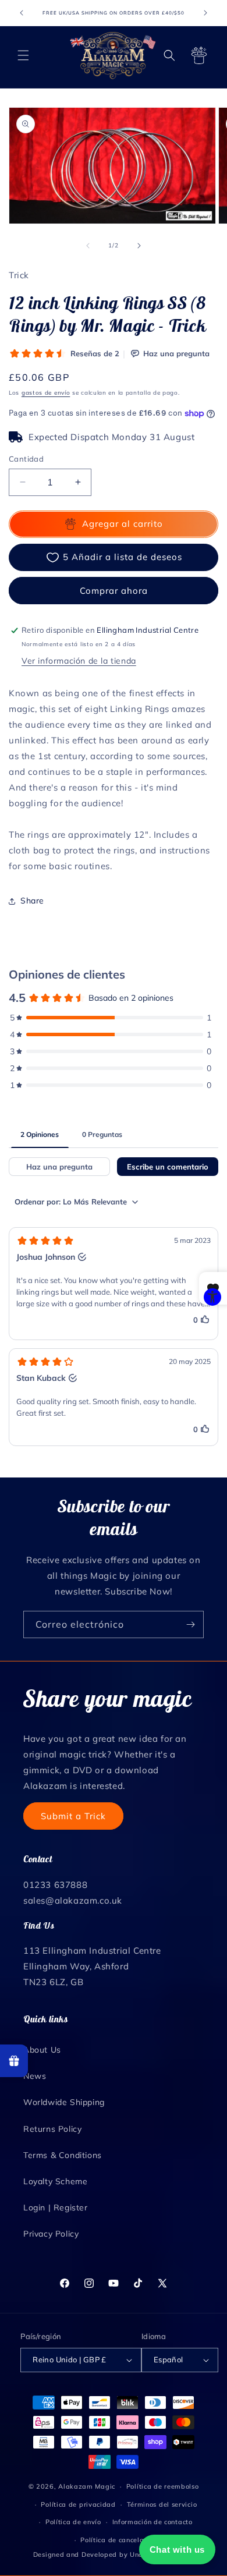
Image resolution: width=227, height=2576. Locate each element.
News (35, 2076)
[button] (23, 55)
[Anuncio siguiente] (205, 13)
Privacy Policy (51, 2234)
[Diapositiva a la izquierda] (88, 246)
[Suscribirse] (190, 1624)
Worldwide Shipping (64, 2102)
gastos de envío (46, 393)
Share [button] (32, 901)
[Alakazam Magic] (113, 55)
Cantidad (26, 459)
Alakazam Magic (87, 2486)
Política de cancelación (119, 2540)
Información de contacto (152, 2522)
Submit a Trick (73, 1816)
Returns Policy (52, 2129)
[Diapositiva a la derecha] (139, 246)
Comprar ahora (114, 591)
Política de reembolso (163, 2486)
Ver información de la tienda (79, 661)
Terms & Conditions (63, 2155)
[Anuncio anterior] (22, 13)
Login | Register (56, 2208)
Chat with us (177, 2550)
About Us (42, 2050)
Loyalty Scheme (55, 2181)
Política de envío (73, 2522)
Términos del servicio (162, 2504)
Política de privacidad (78, 2504)
